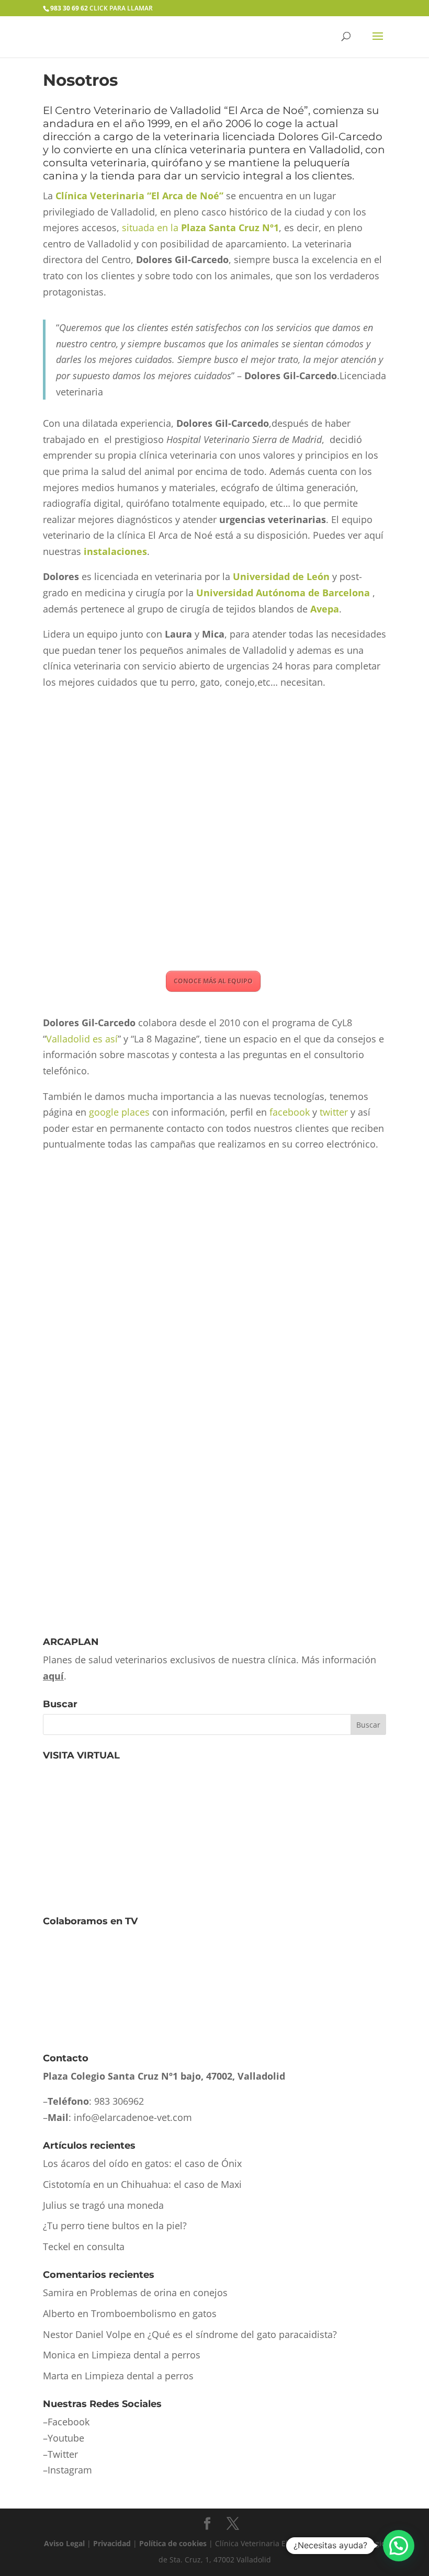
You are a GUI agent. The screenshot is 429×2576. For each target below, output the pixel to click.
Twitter (63, 2454)
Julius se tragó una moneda (103, 2205)
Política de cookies (173, 2543)
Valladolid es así (82, 1039)
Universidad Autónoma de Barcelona (283, 593)
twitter (334, 1112)
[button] (399, 2546)
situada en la (151, 228)
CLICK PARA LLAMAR (101, 8)
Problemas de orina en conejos (159, 2293)
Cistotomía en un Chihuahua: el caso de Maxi (142, 2184)
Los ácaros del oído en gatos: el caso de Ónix (142, 2163)
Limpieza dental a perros (146, 2355)
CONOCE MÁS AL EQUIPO (213, 981)
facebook (290, 1112)
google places (119, 1112)
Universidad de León (283, 576)
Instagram (70, 2470)
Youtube (66, 2438)
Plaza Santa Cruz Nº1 (230, 228)
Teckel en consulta (84, 2246)
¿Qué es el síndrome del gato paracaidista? (242, 2334)
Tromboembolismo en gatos (154, 2313)
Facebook (69, 2422)
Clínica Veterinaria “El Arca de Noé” (139, 196)
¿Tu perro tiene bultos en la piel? (115, 2226)
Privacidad (112, 2543)
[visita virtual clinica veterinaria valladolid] (121, 1892)
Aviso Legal (64, 2543)
